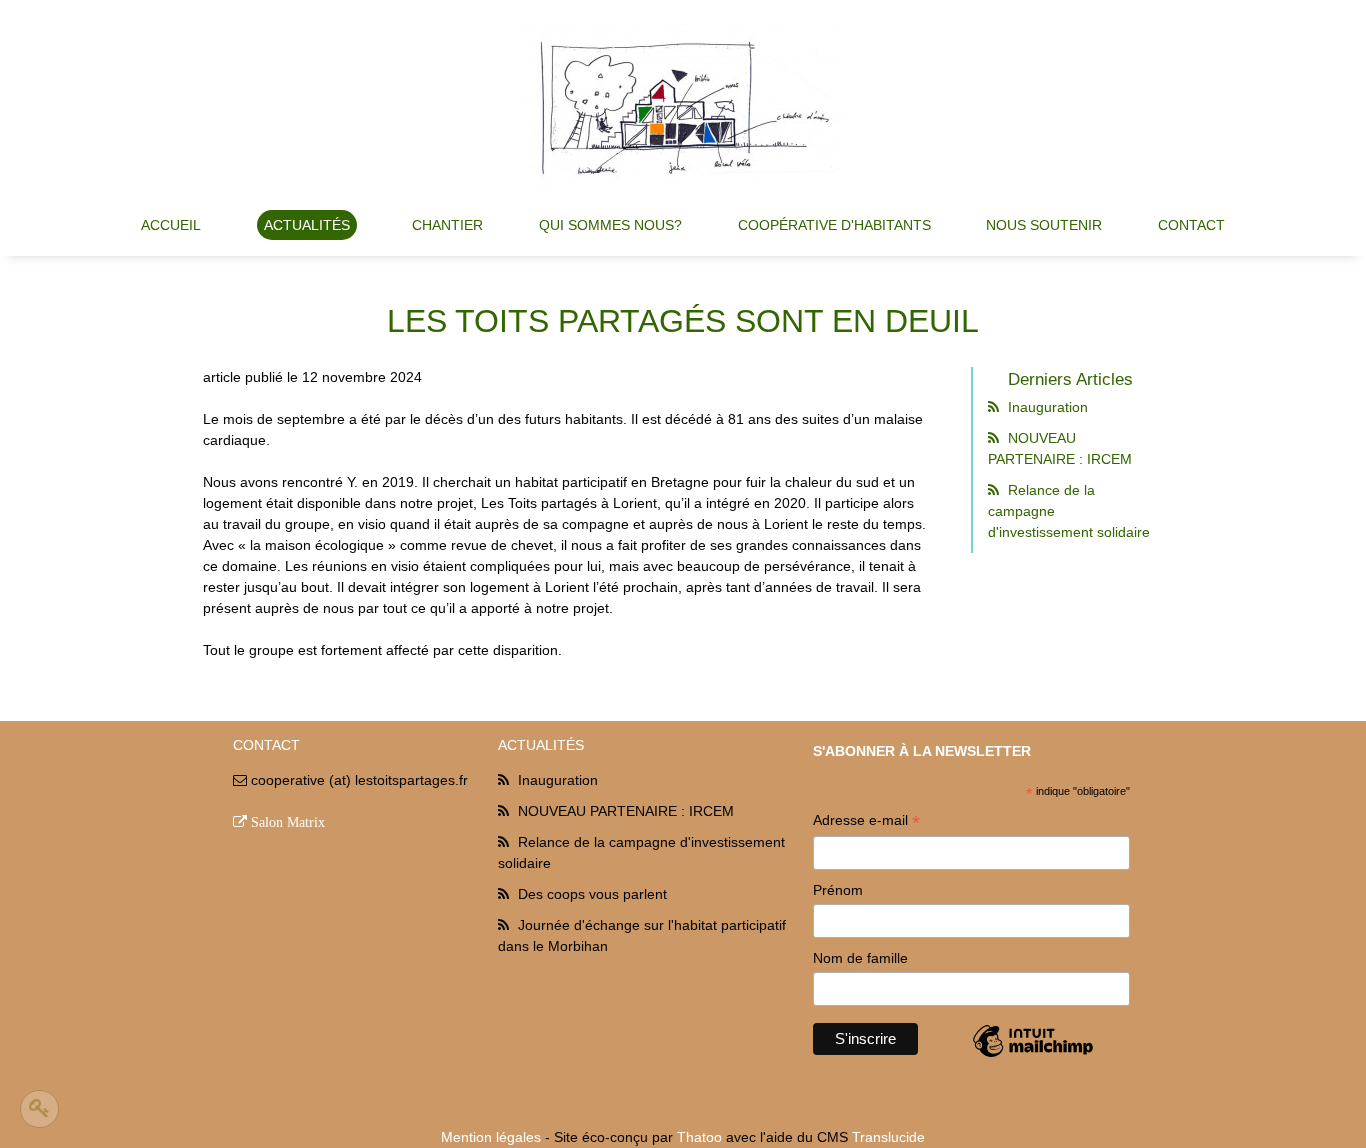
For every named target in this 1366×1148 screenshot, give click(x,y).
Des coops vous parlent (592, 894)
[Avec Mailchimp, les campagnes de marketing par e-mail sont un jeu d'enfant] (1033, 1056)
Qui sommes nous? (610, 225)
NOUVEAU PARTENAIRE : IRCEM (626, 811)
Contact (1191, 225)
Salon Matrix (288, 822)
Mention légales (491, 1137)
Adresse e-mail (866, 822)
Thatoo (699, 1137)
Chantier (447, 225)
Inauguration (1046, 407)
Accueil (171, 225)
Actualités (307, 225)
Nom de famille (860, 958)
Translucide (888, 1137)
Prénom (838, 890)
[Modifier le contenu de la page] (39, 1109)
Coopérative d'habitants (834, 225)
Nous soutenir (1044, 225)
